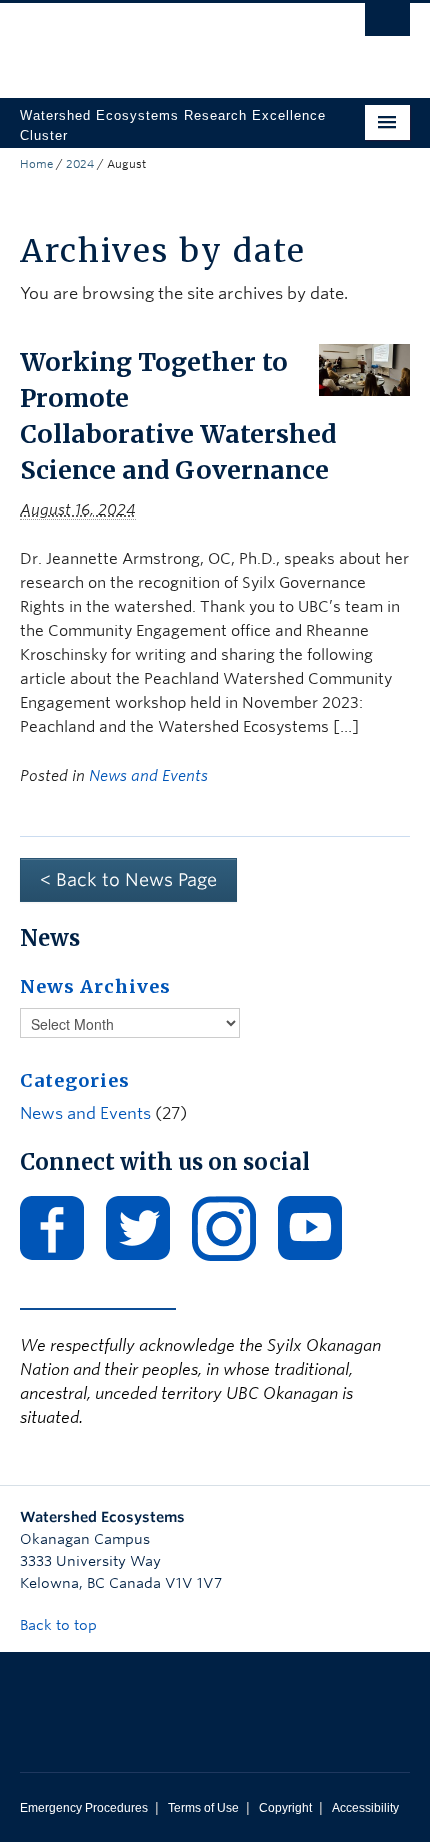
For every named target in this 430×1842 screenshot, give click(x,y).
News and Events (148, 776)
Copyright (285, 1808)
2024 (80, 164)
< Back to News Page (128, 879)
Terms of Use (203, 1808)
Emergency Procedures (84, 1808)
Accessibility (365, 1808)
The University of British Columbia (156, 41)
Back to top (60, 1625)
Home (36, 164)
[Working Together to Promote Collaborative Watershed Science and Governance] (364, 368)
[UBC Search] (387, 25)
